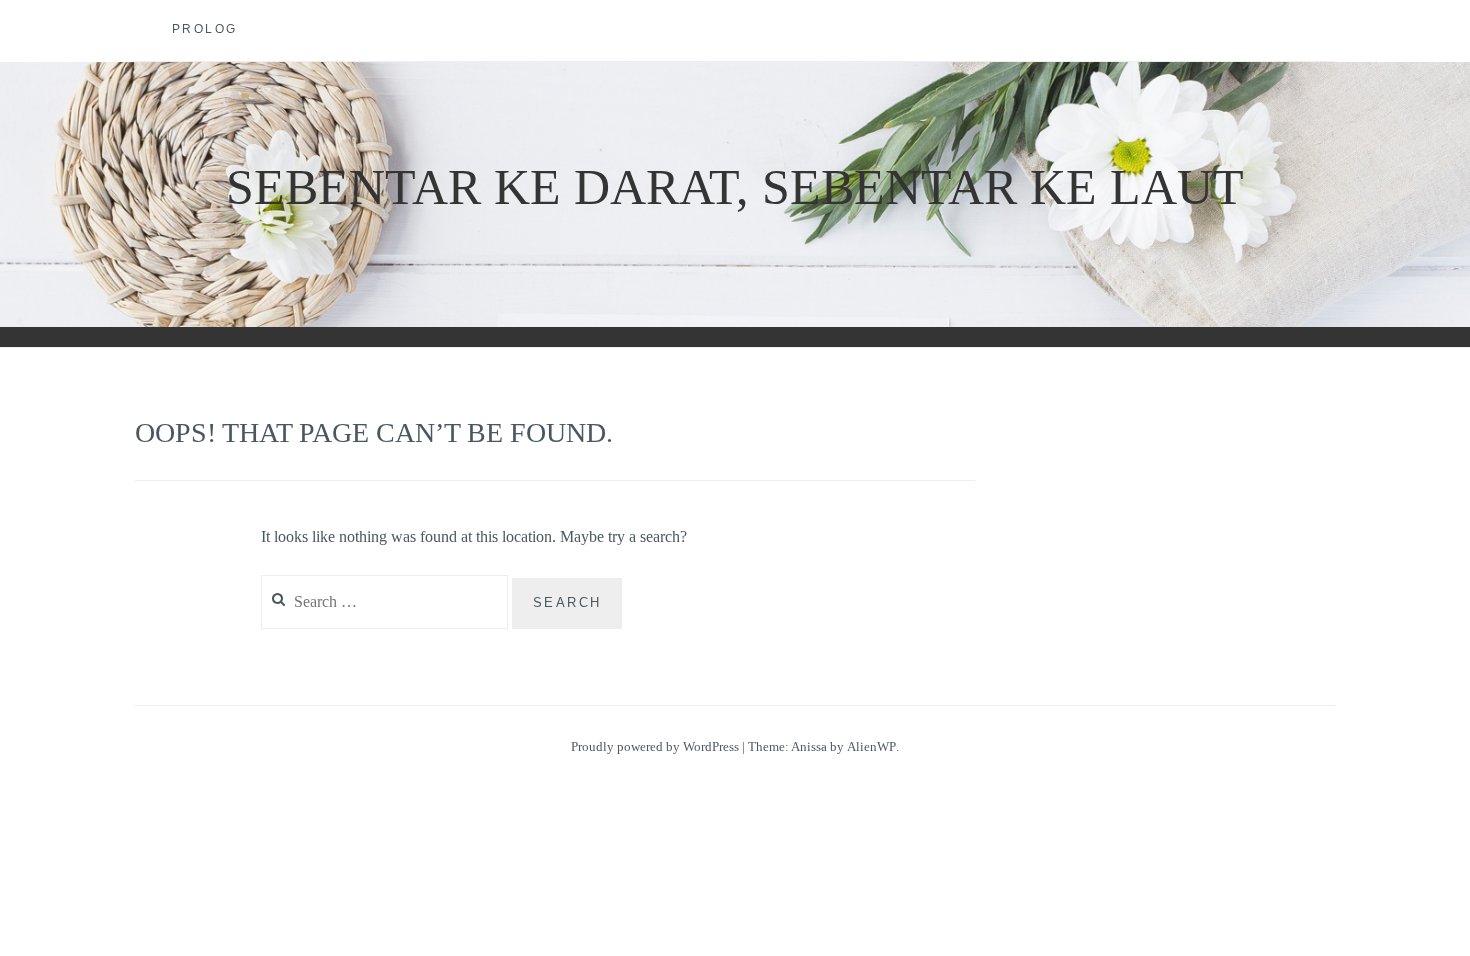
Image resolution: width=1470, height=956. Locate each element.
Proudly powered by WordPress (655, 746)
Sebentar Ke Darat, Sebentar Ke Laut (735, 187)
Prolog (205, 29)
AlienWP (871, 746)
